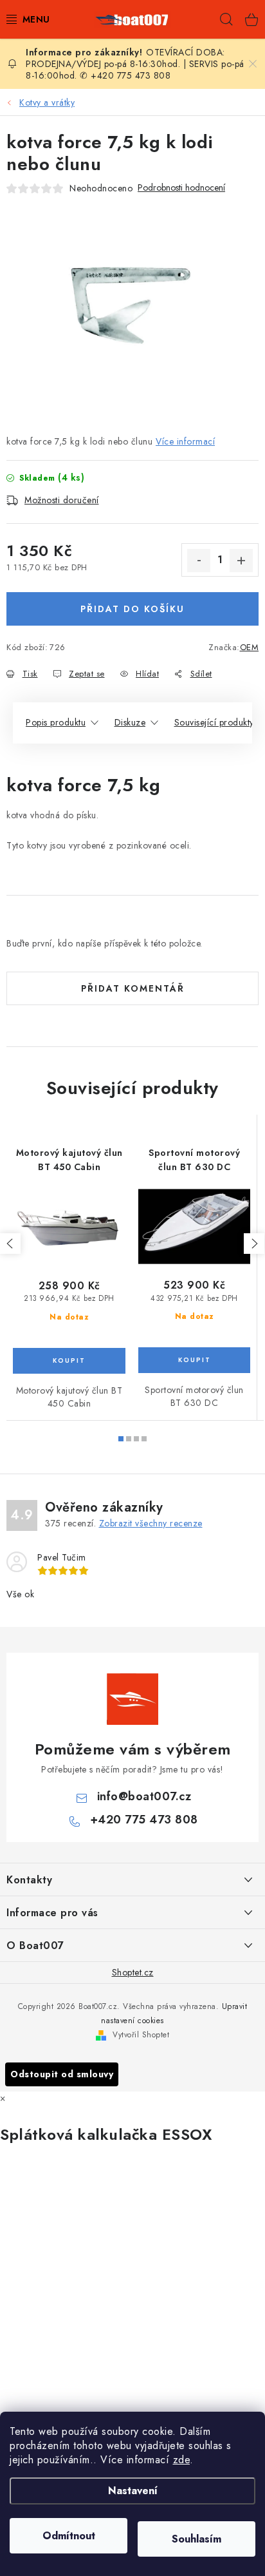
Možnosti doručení (62, 500)
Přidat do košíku (132, 609)
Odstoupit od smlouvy (62, 2074)
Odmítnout (69, 2536)
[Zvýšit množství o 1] (241, 561)
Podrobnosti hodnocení (181, 188)
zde (182, 2460)
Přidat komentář (133, 988)
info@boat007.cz (144, 1796)
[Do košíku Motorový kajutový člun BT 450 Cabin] (69, 1361)
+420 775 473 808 (144, 1820)
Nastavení (133, 2491)
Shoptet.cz (133, 1972)
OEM (250, 647)
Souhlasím (196, 2539)
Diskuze (130, 722)
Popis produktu (56, 722)
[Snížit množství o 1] (199, 561)
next (254, 1244)
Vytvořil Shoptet (141, 2035)
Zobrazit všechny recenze (151, 1523)
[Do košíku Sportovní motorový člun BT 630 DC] (194, 1360)
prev (10, 1244)
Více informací (185, 441)
